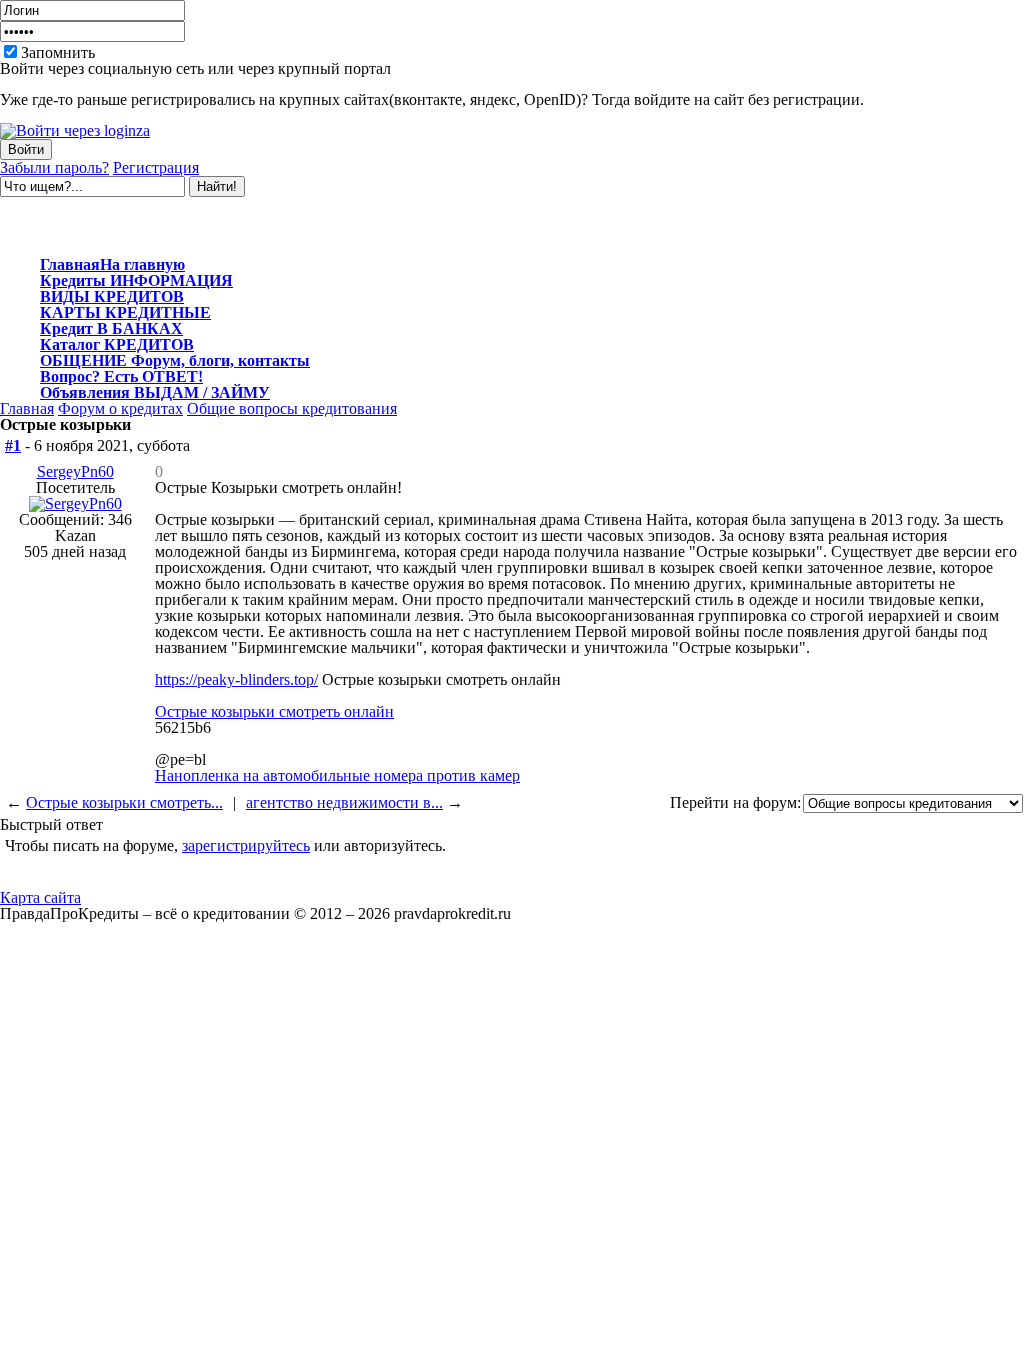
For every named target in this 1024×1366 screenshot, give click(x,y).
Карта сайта (40, 897)
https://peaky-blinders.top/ (236, 679)
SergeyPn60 (75, 471)
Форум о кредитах (120, 408)
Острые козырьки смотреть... (124, 802)
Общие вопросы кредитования (292, 408)
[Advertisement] (234, 227)
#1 (13, 445)
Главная (27, 408)
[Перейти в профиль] (75, 503)
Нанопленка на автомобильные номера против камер (337, 775)
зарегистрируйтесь (246, 845)
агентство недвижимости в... (344, 802)
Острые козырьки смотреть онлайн (274, 711)
